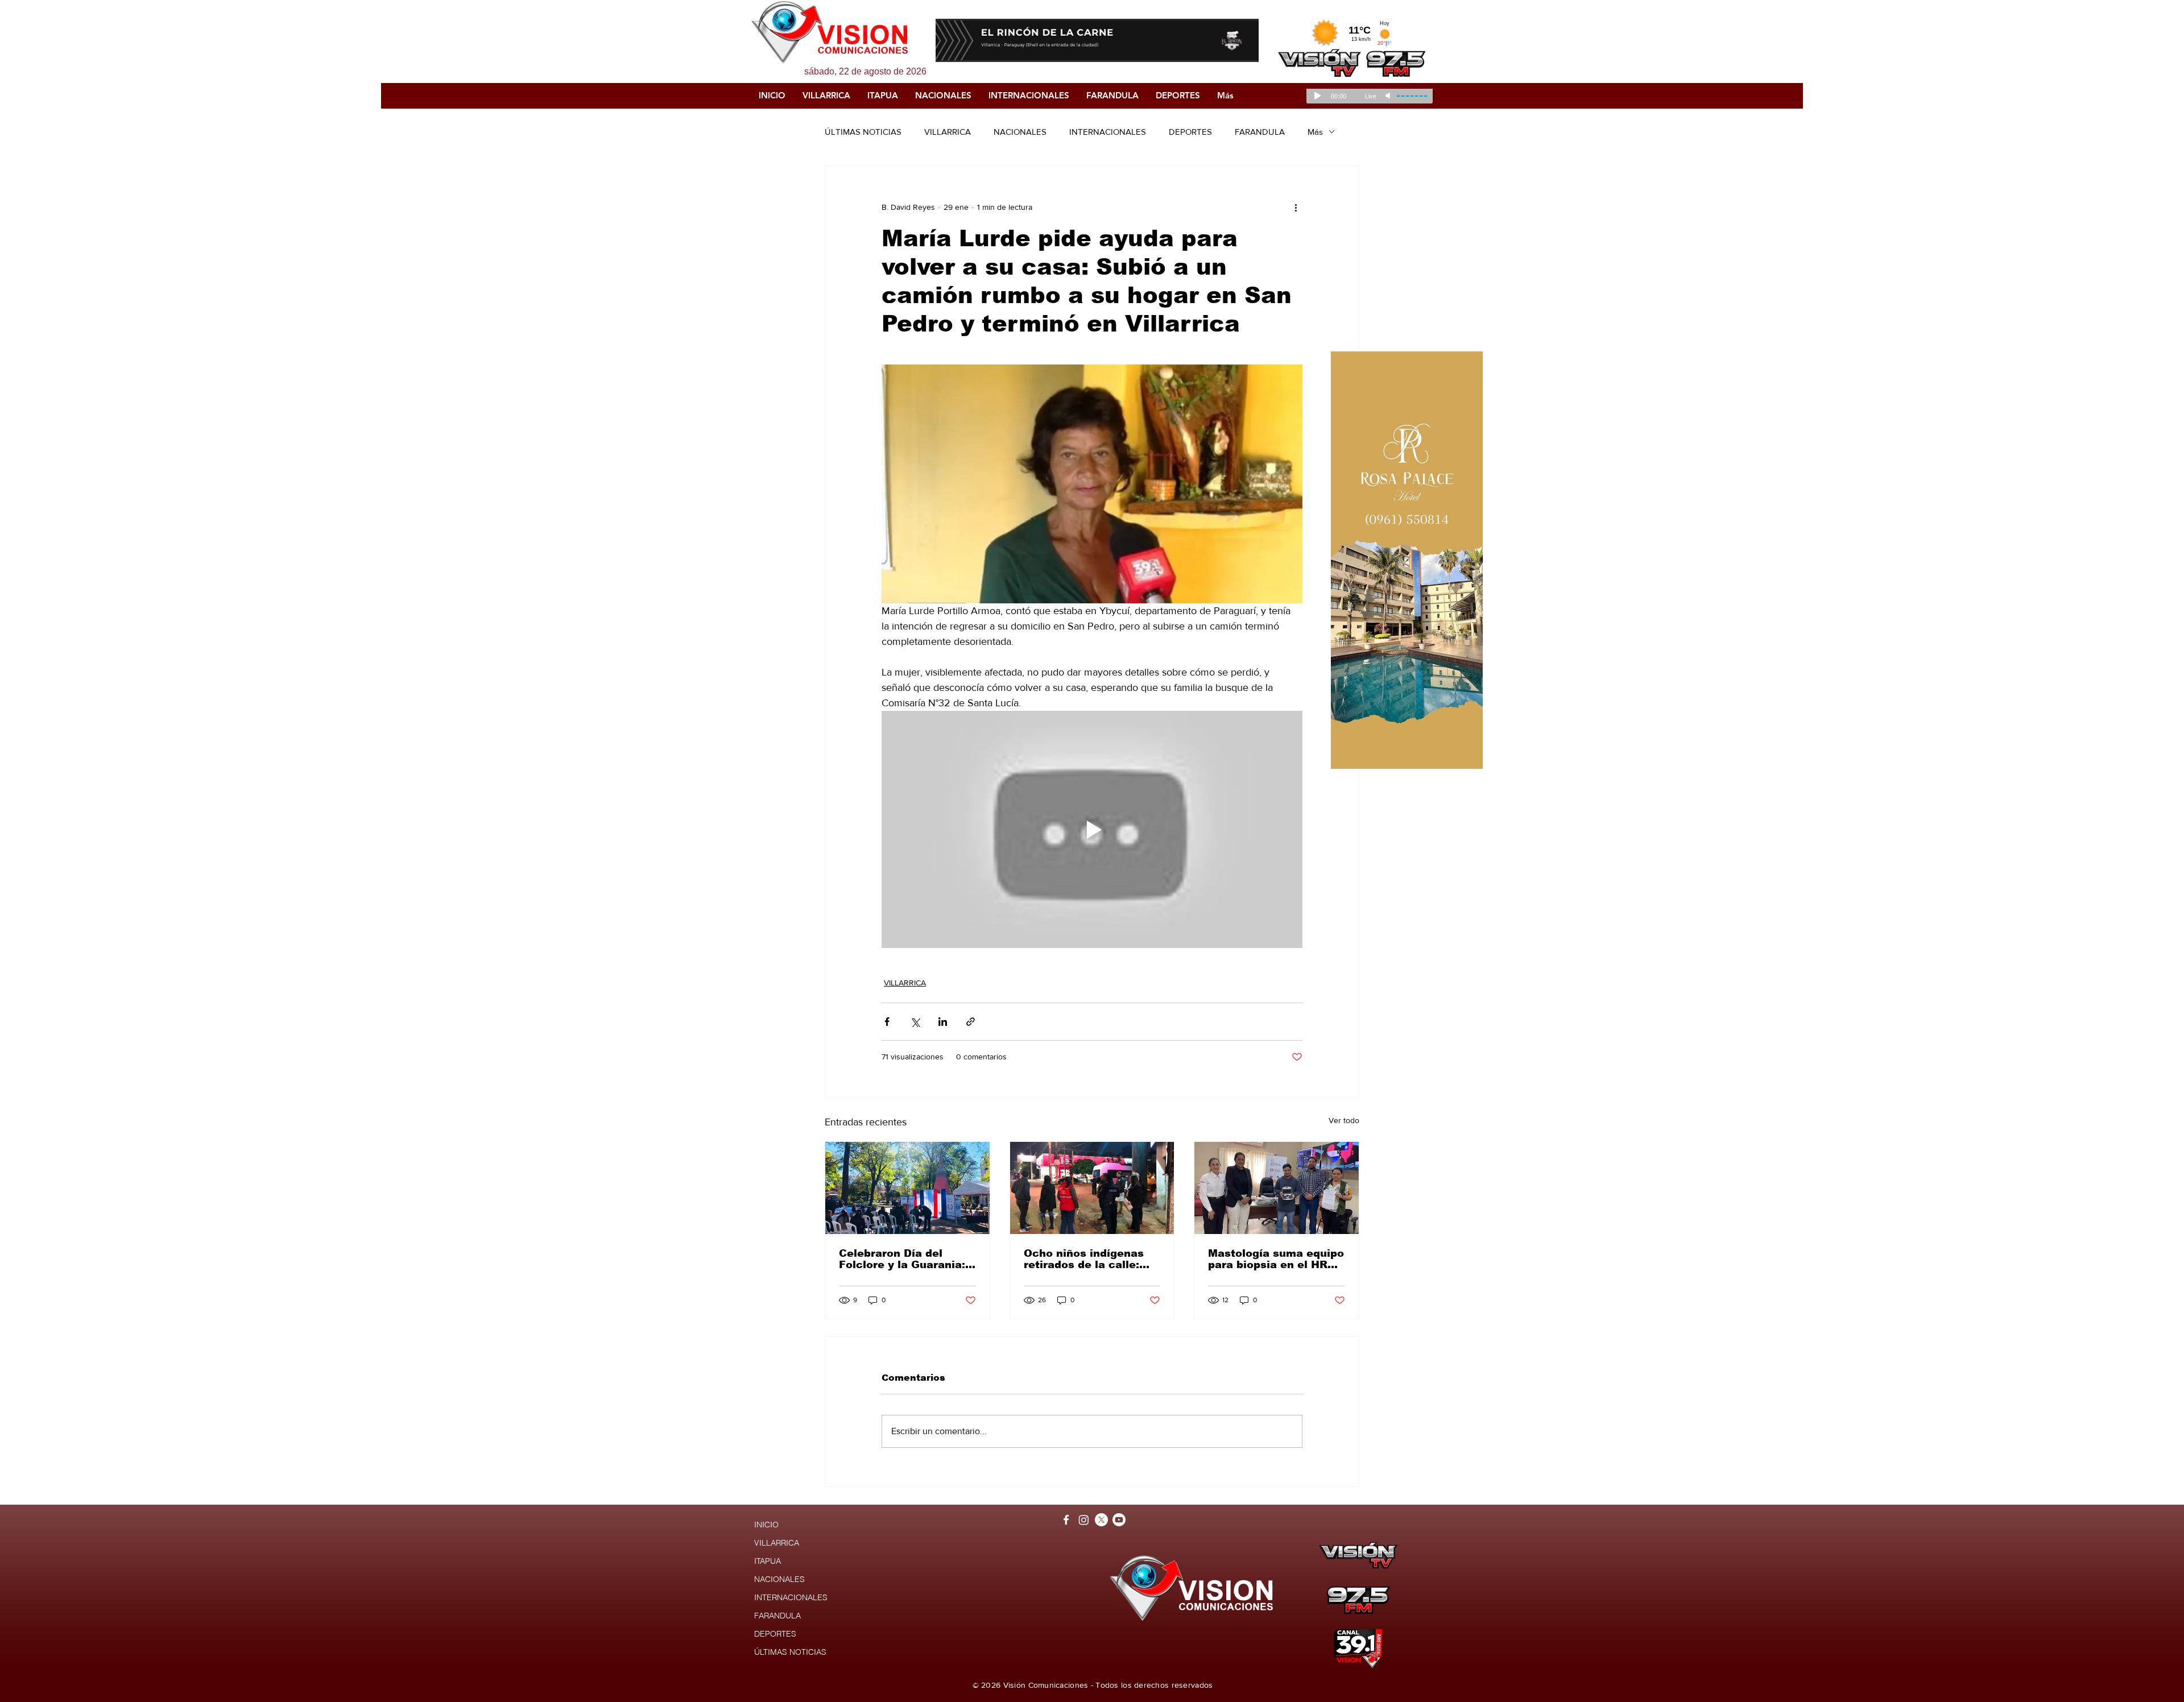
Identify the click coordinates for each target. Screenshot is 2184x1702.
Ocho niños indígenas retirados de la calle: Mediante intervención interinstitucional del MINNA (1087, 1259)
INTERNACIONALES (1108, 132)
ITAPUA (768, 1561)
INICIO (766, 1525)
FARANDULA (1260, 132)
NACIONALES (1020, 132)
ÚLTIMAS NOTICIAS (863, 132)
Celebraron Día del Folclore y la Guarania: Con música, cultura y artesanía (902, 1259)
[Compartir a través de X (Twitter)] (915, 1022)
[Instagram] (1084, 1520)
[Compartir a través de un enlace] (971, 1022)
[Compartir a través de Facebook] (887, 1022)
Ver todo (1344, 1120)
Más (1315, 132)
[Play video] (1092, 829)
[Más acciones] (1296, 207)
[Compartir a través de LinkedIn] (943, 1022)
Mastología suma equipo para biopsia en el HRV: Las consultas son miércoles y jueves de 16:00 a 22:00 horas (1276, 1259)
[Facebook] (1066, 1520)
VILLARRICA (948, 132)
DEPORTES (1190, 132)
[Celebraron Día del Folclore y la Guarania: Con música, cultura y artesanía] (907, 1188)
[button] (1097, 40)
